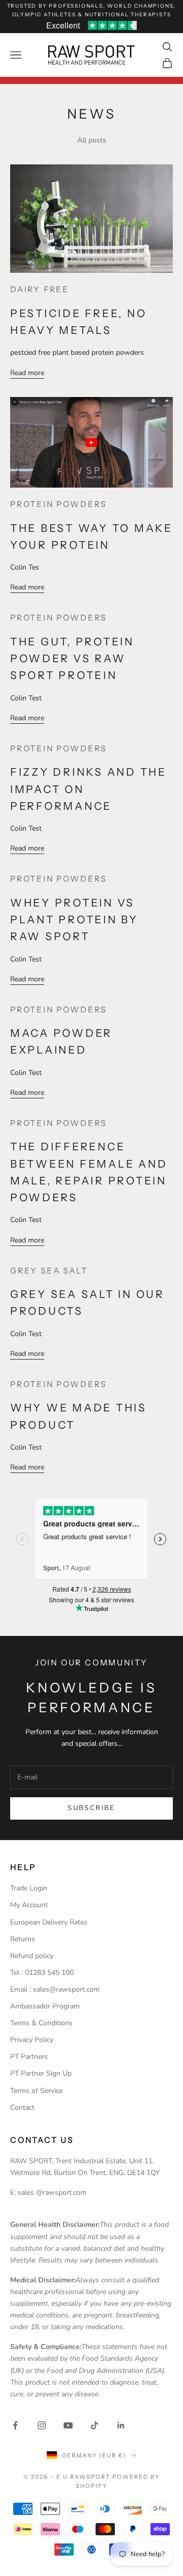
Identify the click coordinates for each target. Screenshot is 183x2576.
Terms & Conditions (41, 2023)
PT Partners (29, 2057)
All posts (92, 140)
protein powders (58, 504)
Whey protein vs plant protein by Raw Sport (74, 920)
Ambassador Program (45, 2006)
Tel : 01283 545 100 (42, 1973)
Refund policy (32, 1956)
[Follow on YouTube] (68, 2425)
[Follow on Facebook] (15, 2425)
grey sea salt (49, 1271)
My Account (29, 1905)
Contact (22, 2107)
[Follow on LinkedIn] (121, 2425)
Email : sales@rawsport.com (55, 1989)
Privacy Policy (32, 2040)
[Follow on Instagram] (42, 2425)
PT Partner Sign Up (41, 2073)
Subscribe (91, 1808)
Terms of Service (36, 2091)
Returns (23, 1939)
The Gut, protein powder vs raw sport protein (72, 659)
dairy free (40, 289)
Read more (27, 373)
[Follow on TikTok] (95, 2425)
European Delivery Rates (49, 1922)
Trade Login (29, 1888)
